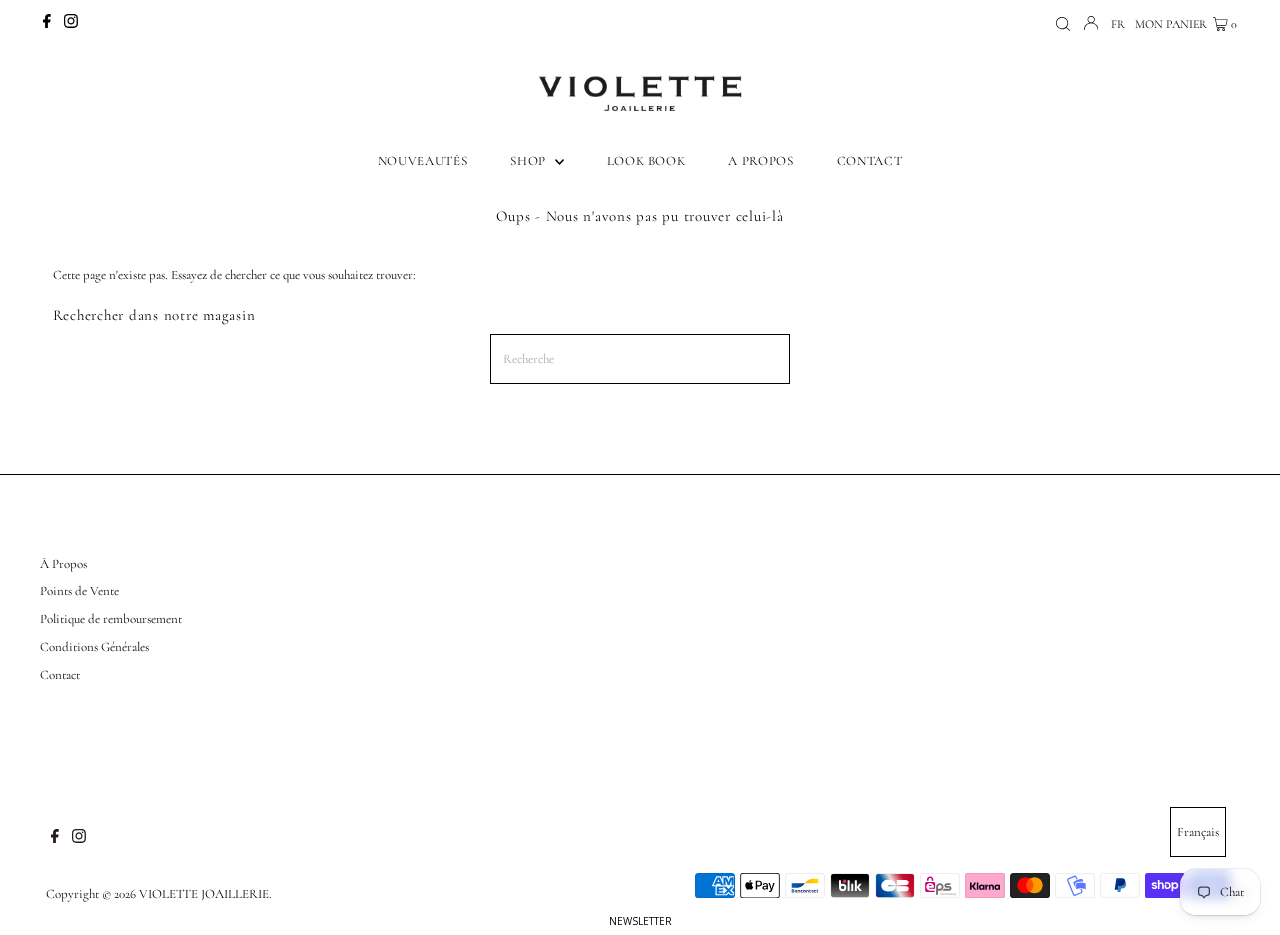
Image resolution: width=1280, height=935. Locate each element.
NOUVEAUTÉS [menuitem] (423, 161)
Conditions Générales (94, 647)
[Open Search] (1063, 24)
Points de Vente (79, 591)
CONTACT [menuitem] (870, 161)
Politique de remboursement (111, 619)
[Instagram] (71, 24)
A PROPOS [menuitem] (760, 161)
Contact (60, 675)
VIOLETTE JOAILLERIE (204, 894)
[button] (640, 921)
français (1198, 832)
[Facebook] (47, 24)
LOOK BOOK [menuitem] (646, 161)
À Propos (63, 564)
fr (1118, 24)
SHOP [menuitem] (529, 161)
